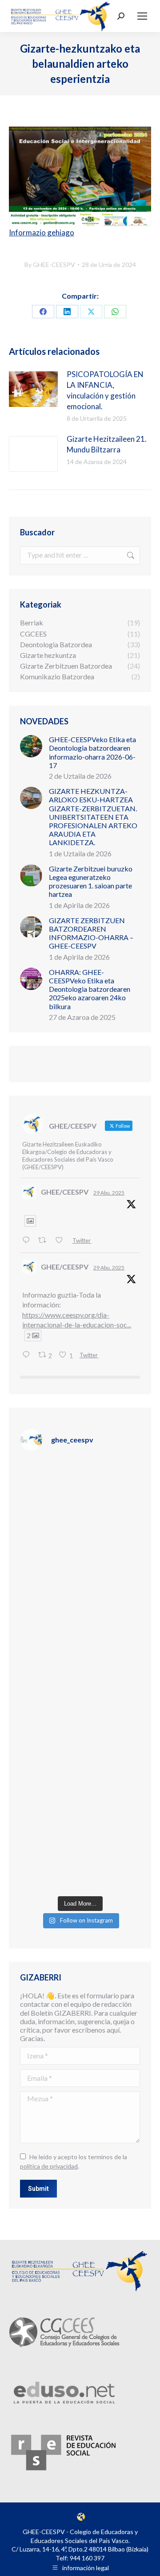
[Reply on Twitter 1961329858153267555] (28, 1355)
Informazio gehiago (42, 232)
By (50, 265)
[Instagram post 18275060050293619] (80, 1567)
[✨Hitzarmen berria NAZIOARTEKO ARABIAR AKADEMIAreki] (80, 1855)
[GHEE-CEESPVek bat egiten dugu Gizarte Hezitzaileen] (80, 1495)
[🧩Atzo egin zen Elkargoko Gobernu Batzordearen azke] (80, 1639)
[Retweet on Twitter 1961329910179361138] (45, 1240)
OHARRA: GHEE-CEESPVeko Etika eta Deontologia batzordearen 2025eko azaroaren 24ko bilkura (90, 989)
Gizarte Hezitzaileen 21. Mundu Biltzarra (107, 444)
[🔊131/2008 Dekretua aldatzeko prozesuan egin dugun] (80, 1783)
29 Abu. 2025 (109, 1193)
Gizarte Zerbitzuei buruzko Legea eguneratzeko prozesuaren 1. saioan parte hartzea (91, 881)
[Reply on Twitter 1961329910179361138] (28, 1240)
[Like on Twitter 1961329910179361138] (62, 1240)
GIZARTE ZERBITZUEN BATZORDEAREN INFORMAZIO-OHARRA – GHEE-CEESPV (91, 933)
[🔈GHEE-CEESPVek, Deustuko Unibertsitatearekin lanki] (80, 1711)
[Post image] (33, 389)
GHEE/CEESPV (65, 1192)
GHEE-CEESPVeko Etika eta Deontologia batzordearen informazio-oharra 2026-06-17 (92, 752)
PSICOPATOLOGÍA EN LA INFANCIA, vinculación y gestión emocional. (105, 390)
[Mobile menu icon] (142, 16)
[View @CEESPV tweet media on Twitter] (30, 1221)
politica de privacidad (49, 2166)
